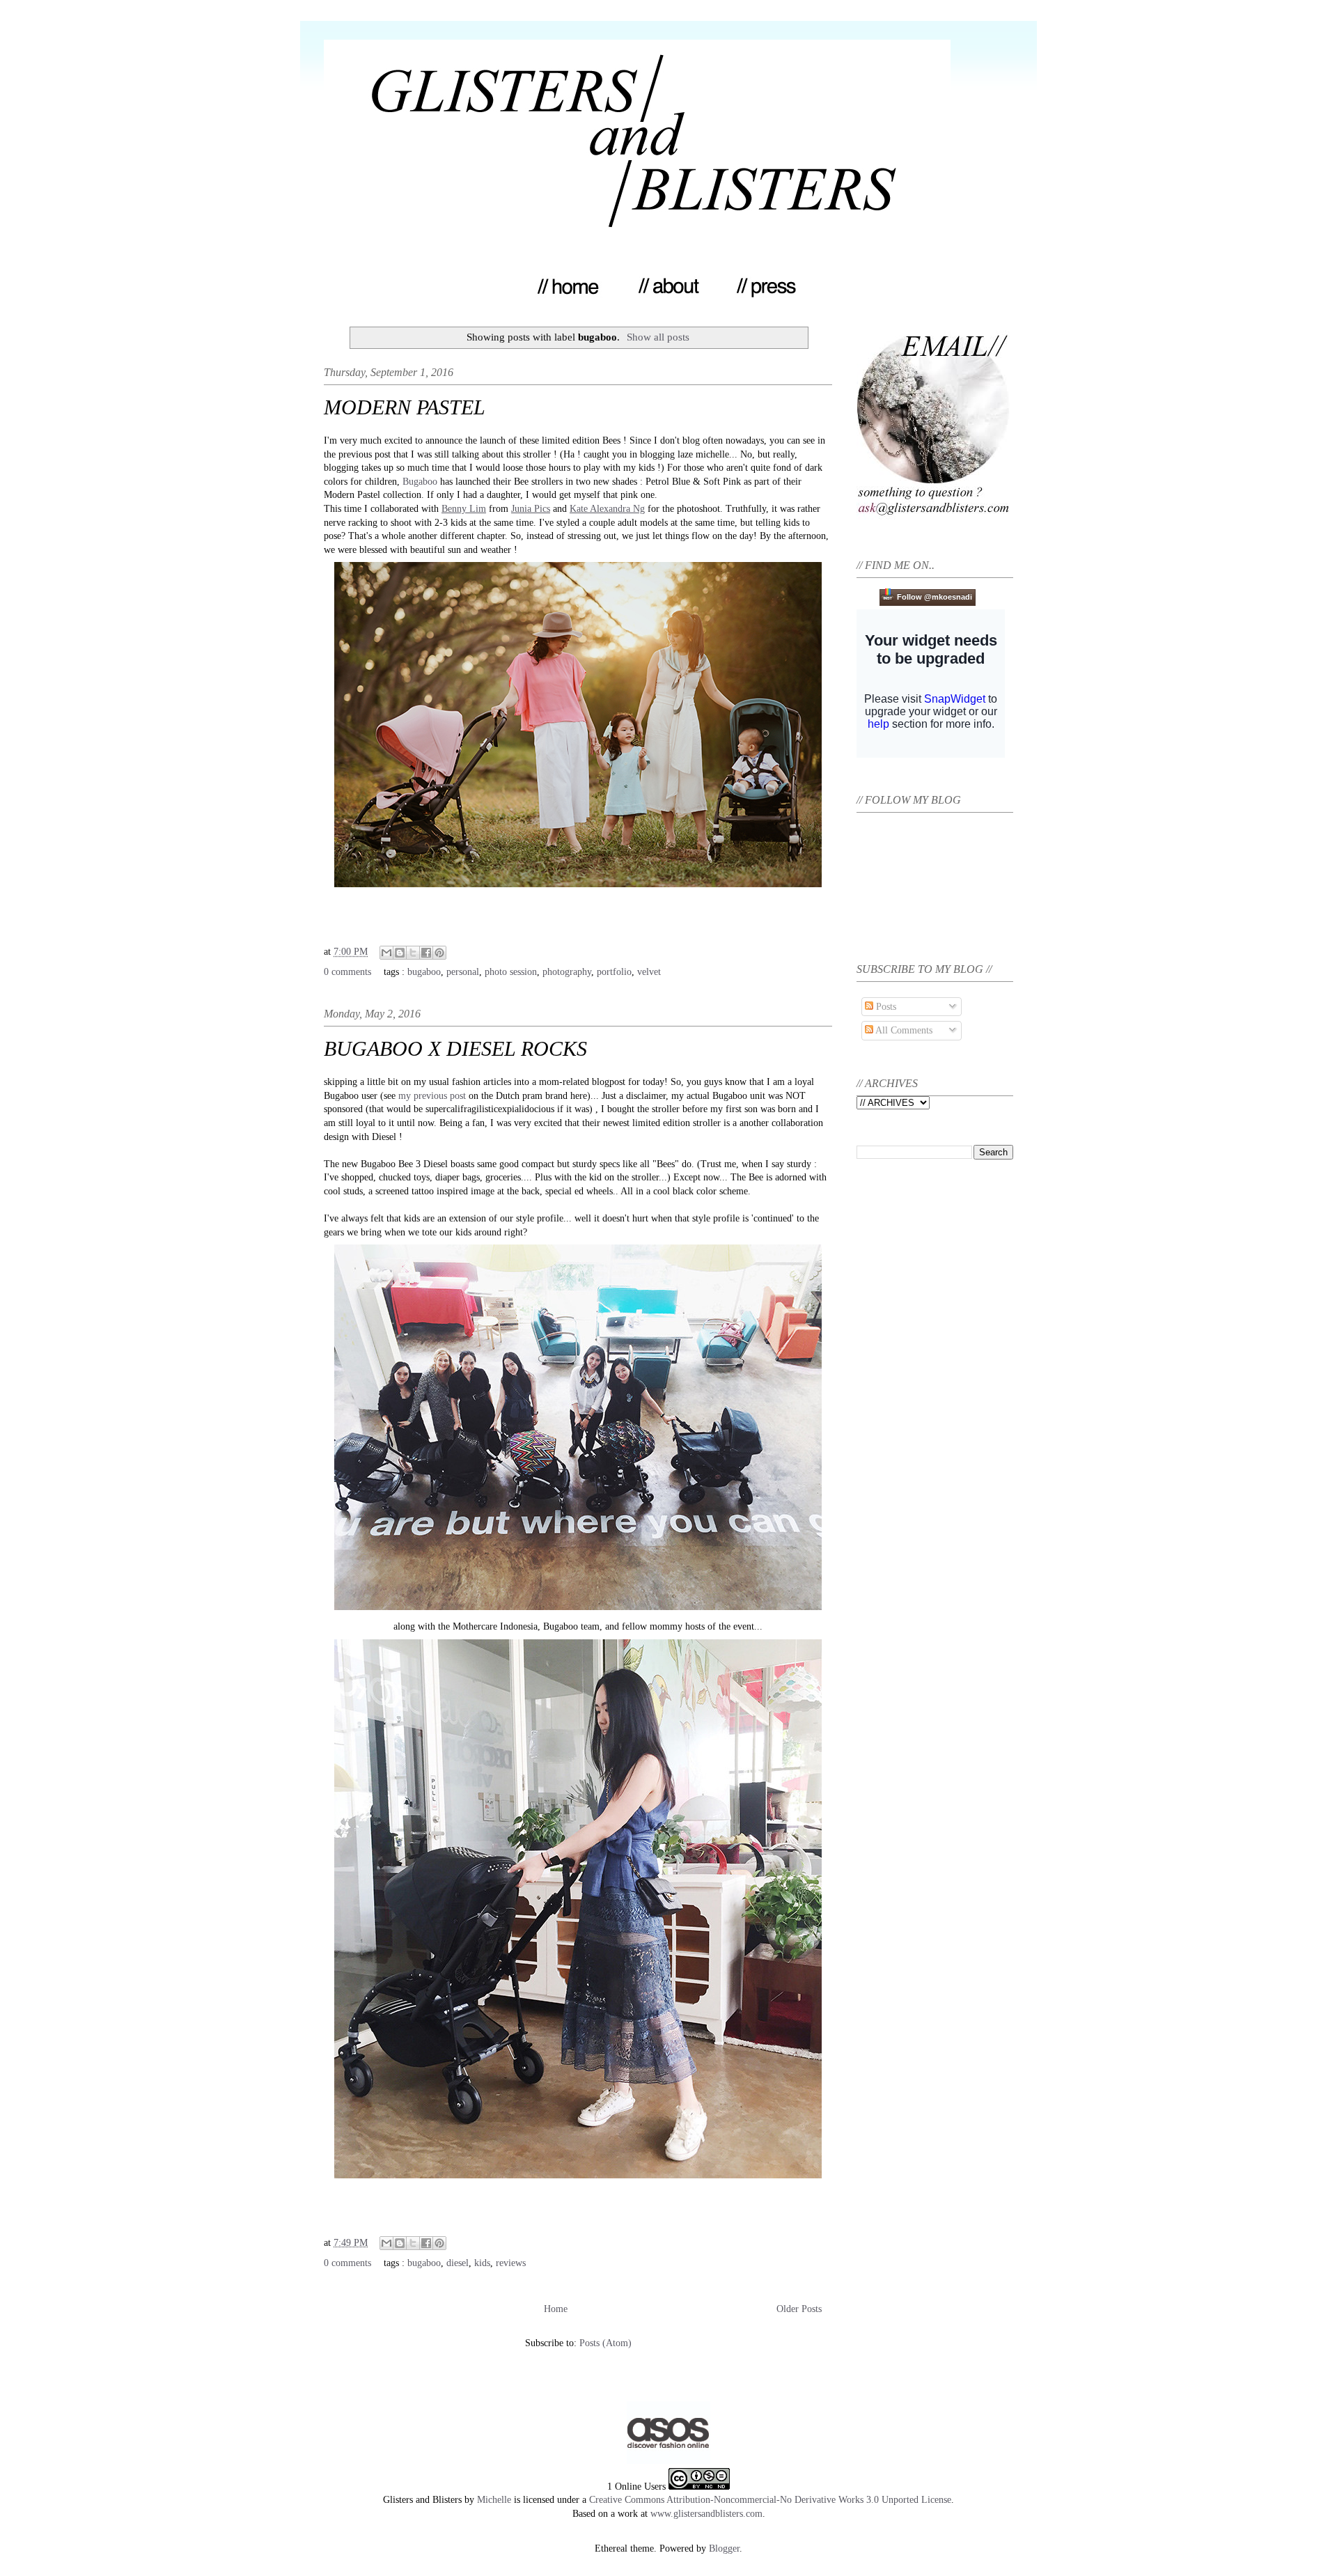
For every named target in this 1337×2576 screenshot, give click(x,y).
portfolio (614, 972)
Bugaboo (420, 482)
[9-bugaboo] (578, 1613)
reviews (511, 2263)
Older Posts (799, 2309)
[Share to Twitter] (413, 953)
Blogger (724, 2548)
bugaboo (424, 972)
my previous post (432, 1096)
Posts (885, 1007)
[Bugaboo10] (578, 890)
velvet (649, 972)
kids (482, 2263)
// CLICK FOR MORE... (578, 911)
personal (463, 972)
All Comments (903, 1030)
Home (556, 2309)
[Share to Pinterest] (439, 953)
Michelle (494, 2500)
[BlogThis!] (400, 953)
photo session (511, 972)
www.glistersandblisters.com (706, 2514)
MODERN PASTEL (405, 407)
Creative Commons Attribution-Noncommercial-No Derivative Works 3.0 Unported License (770, 2500)
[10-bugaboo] (578, 2181)
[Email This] (386, 953)
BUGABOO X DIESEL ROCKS (455, 1048)
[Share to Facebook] (426, 953)
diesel (458, 2263)
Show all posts (658, 337)
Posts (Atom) (605, 2343)
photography (567, 972)
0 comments (347, 972)
